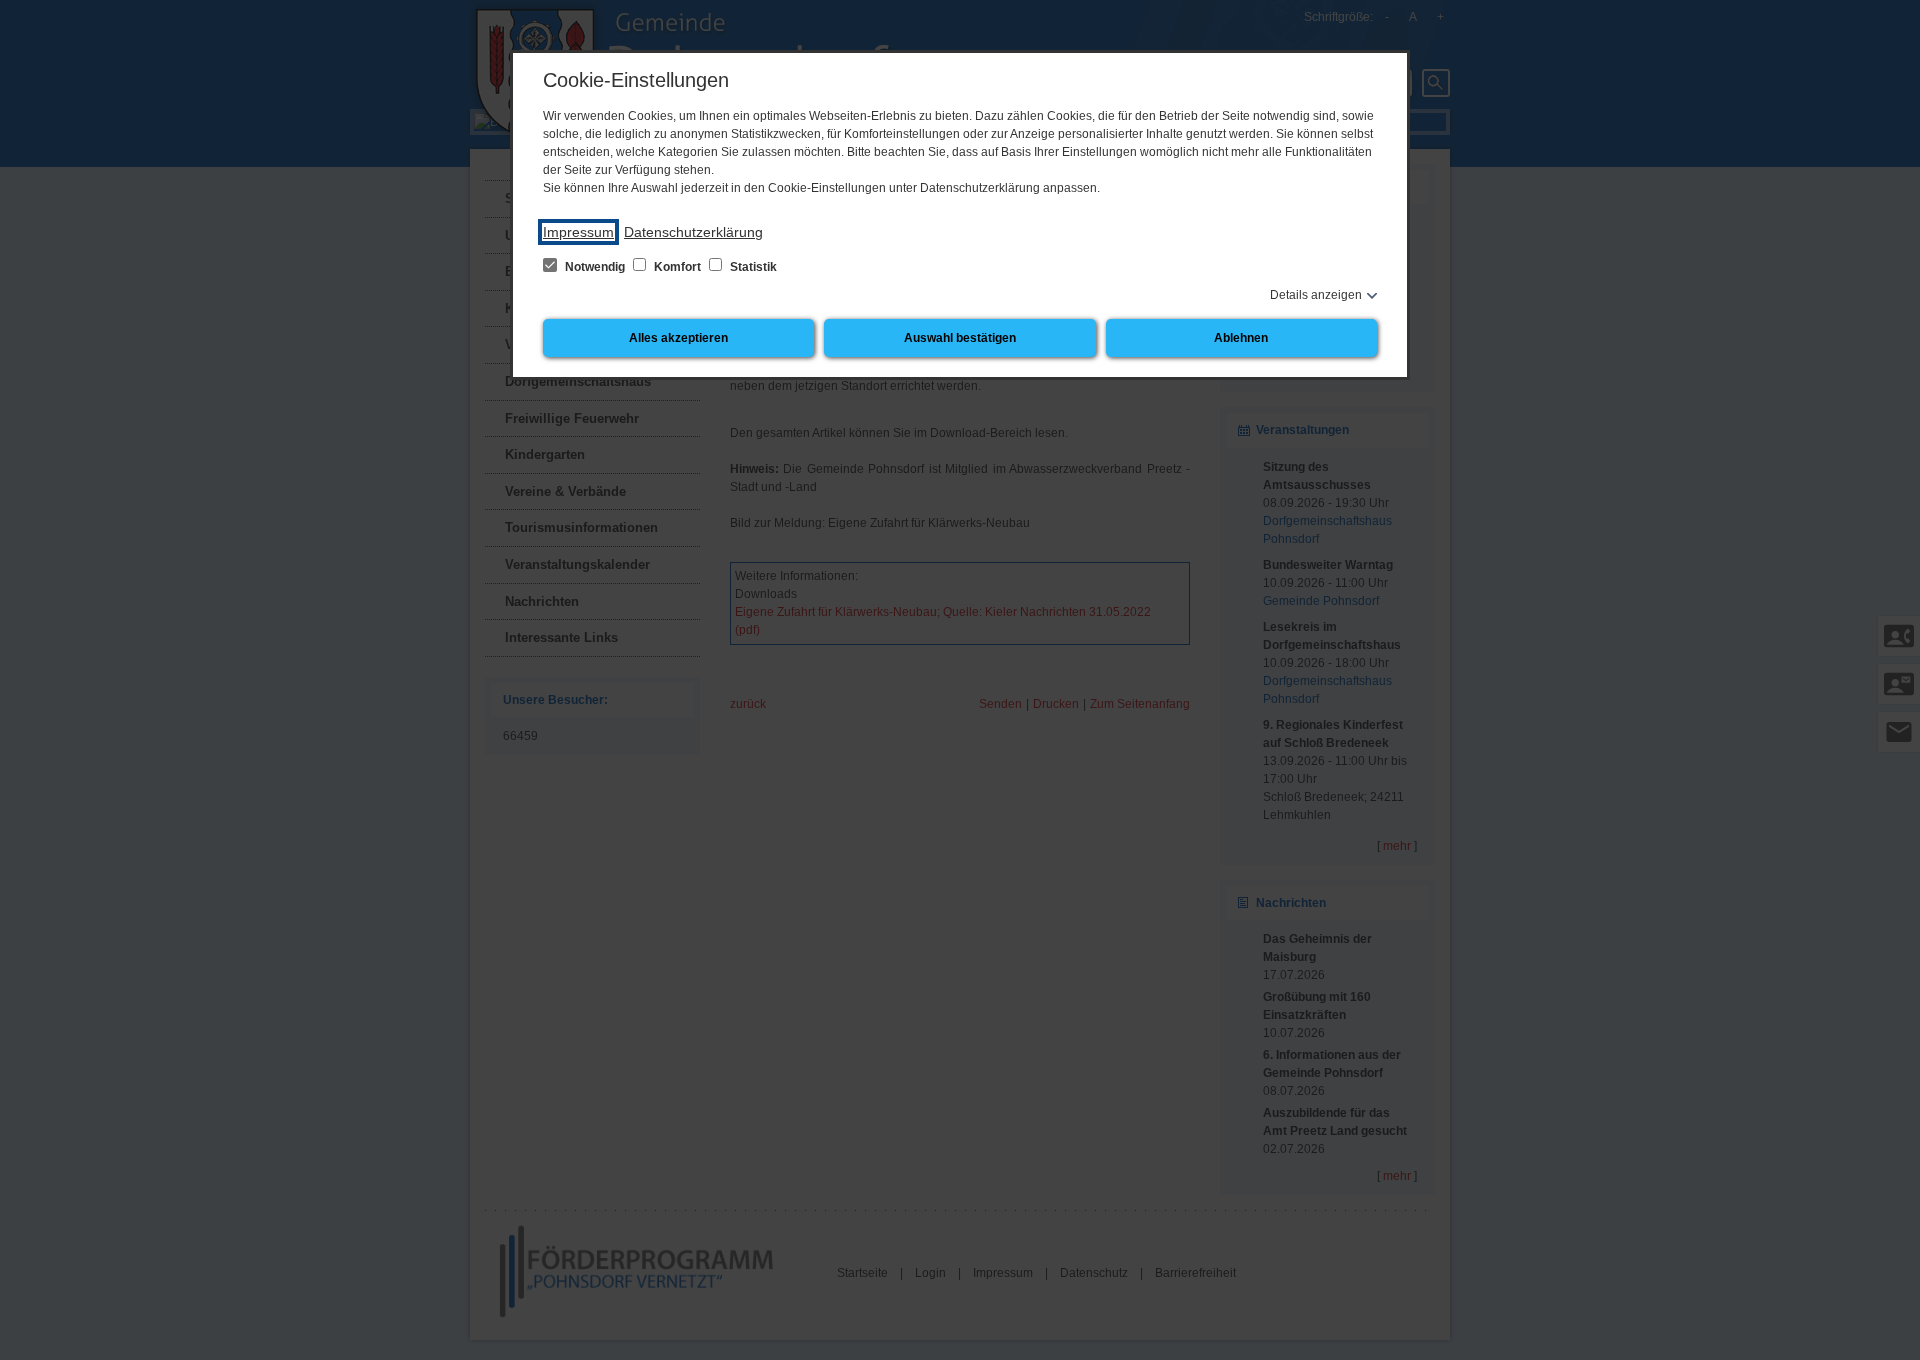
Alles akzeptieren (678, 338)
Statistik (752, 267)
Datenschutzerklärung (693, 232)
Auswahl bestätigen (960, 338)
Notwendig (595, 267)
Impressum (578, 232)
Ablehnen (1241, 338)
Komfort (677, 267)
